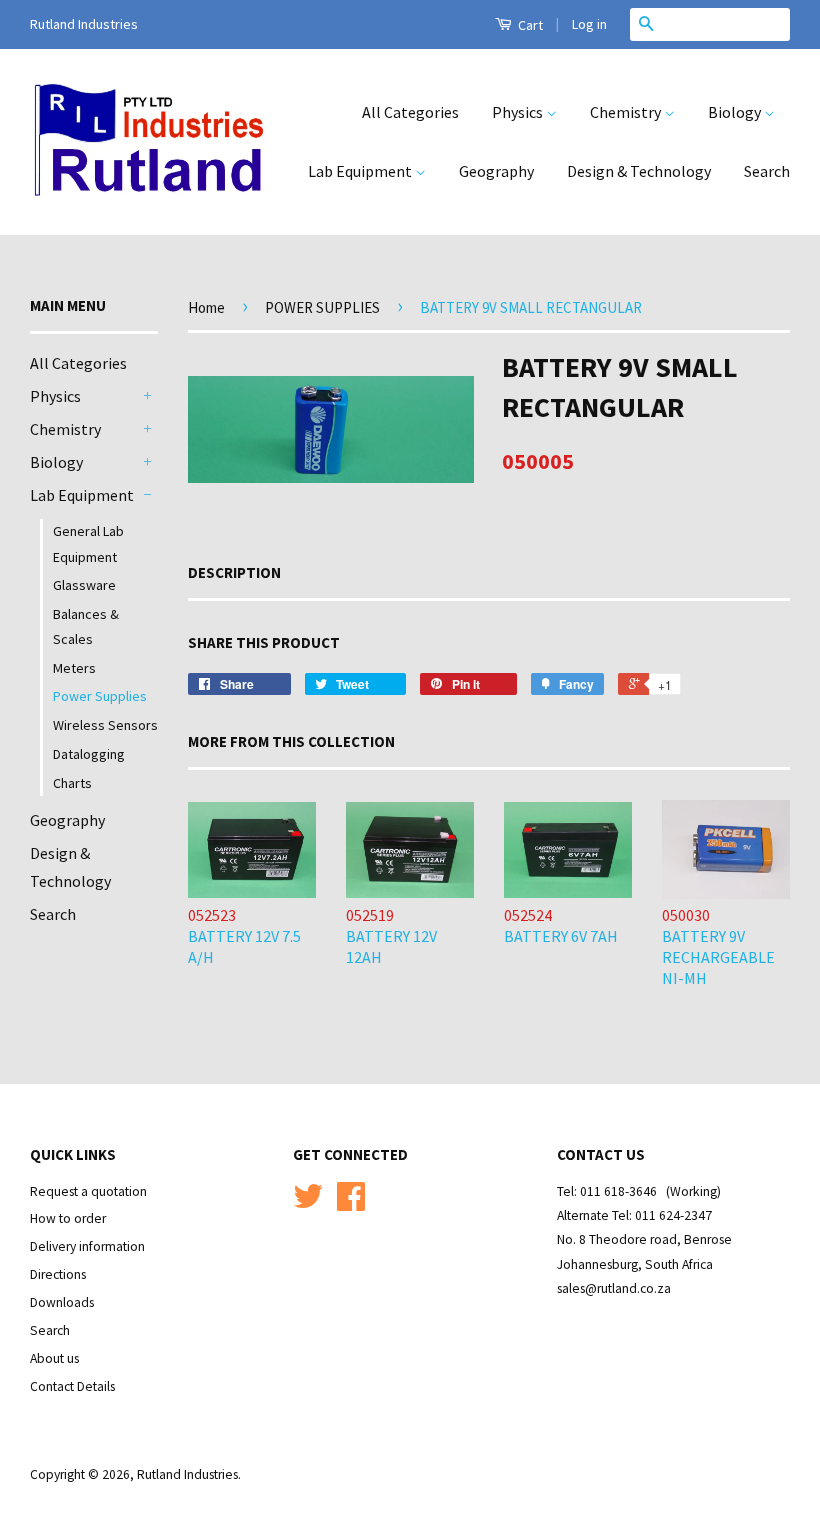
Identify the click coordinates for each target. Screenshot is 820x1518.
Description (234, 572)
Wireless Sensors (105, 725)
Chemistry (627, 112)
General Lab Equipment (88, 543)
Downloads (62, 1302)
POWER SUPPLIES (322, 307)
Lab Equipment (361, 171)
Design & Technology (639, 171)
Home (206, 307)
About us (54, 1358)
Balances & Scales (86, 626)
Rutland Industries (187, 1474)
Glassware (84, 585)
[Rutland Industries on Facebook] (351, 1203)
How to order (68, 1218)
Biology (736, 112)
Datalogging (89, 754)
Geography (496, 171)
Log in (589, 24)
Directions (58, 1274)
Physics (519, 112)
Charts (72, 783)
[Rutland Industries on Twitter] (308, 1203)
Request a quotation (88, 1191)
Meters (74, 668)
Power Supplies (100, 696)
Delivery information (87, 1246)
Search (767, 171)
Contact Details (72, 1386)
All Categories (410, 112)
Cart (529, 25)
